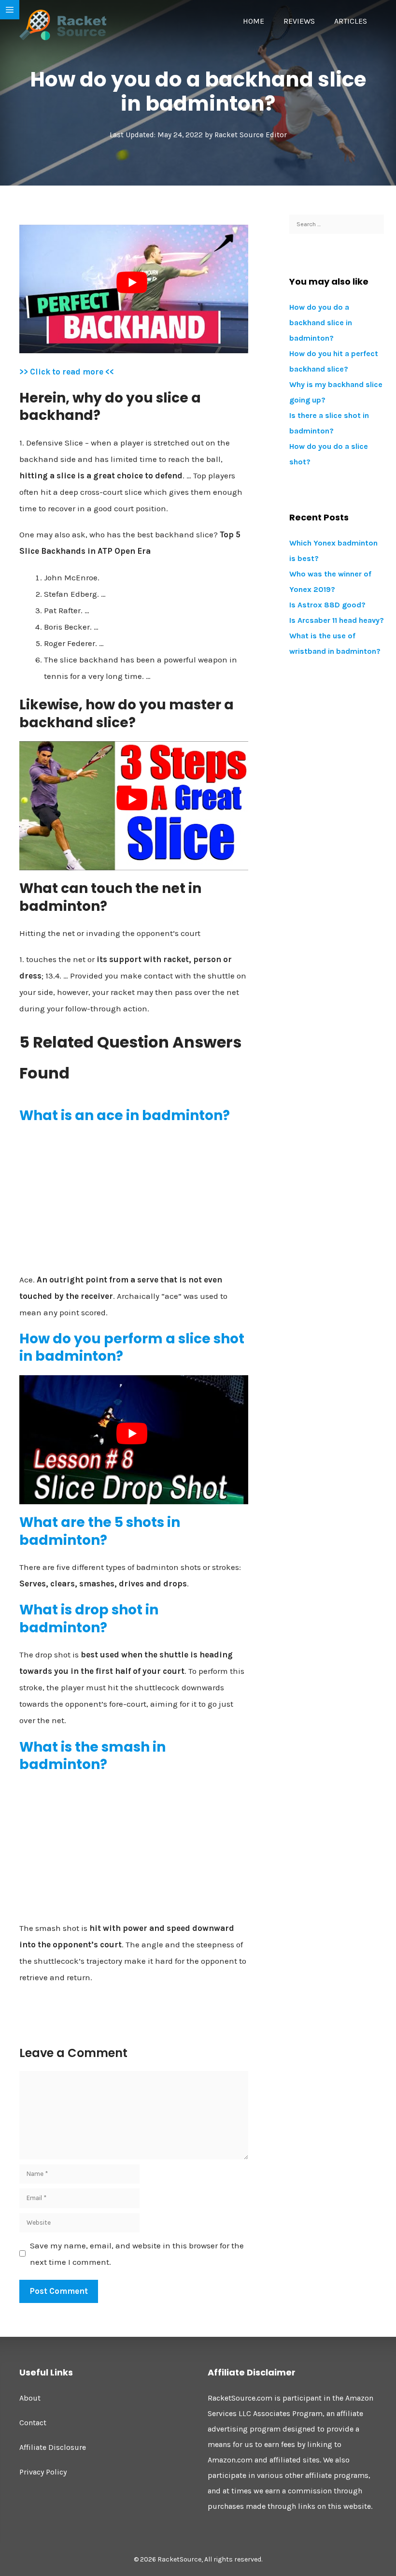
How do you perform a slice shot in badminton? (132, 1347)
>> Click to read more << (67, 372)
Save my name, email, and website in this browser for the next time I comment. (137, 2254)
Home (254, 21)
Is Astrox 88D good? (327, 605)
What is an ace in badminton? (125, 1115)
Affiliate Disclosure (53, 2447)
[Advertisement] (134, 1202)
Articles (351, 21)
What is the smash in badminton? (92, 1756)
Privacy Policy (43, 2472)
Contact (33, 2423)
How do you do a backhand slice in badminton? (321, 323)
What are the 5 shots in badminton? (100, 1531)
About (30, 2398)
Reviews (299, 21)
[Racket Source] (63, 24)
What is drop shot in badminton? (89, 1619)
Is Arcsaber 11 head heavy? (337, 620)
